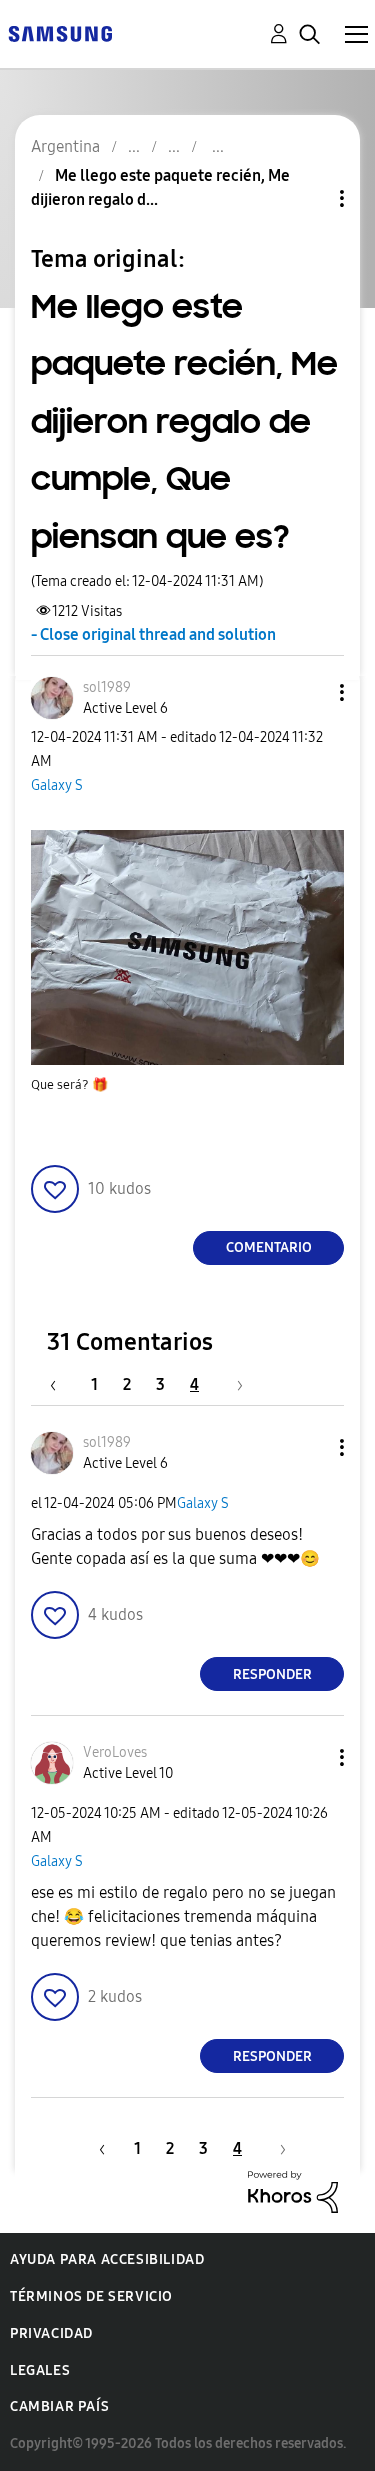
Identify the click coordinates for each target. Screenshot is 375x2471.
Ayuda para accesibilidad (107, 2259)
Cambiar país (59, 2406)
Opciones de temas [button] (308, 198)
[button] (309, 692)
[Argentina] (60, 32)
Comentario (269, 1247)
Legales (40, 2370)
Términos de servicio (91, 2296)
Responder (272, 1674)
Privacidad (51, 2333)
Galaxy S (57, 785)
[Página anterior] (63, 1384)
